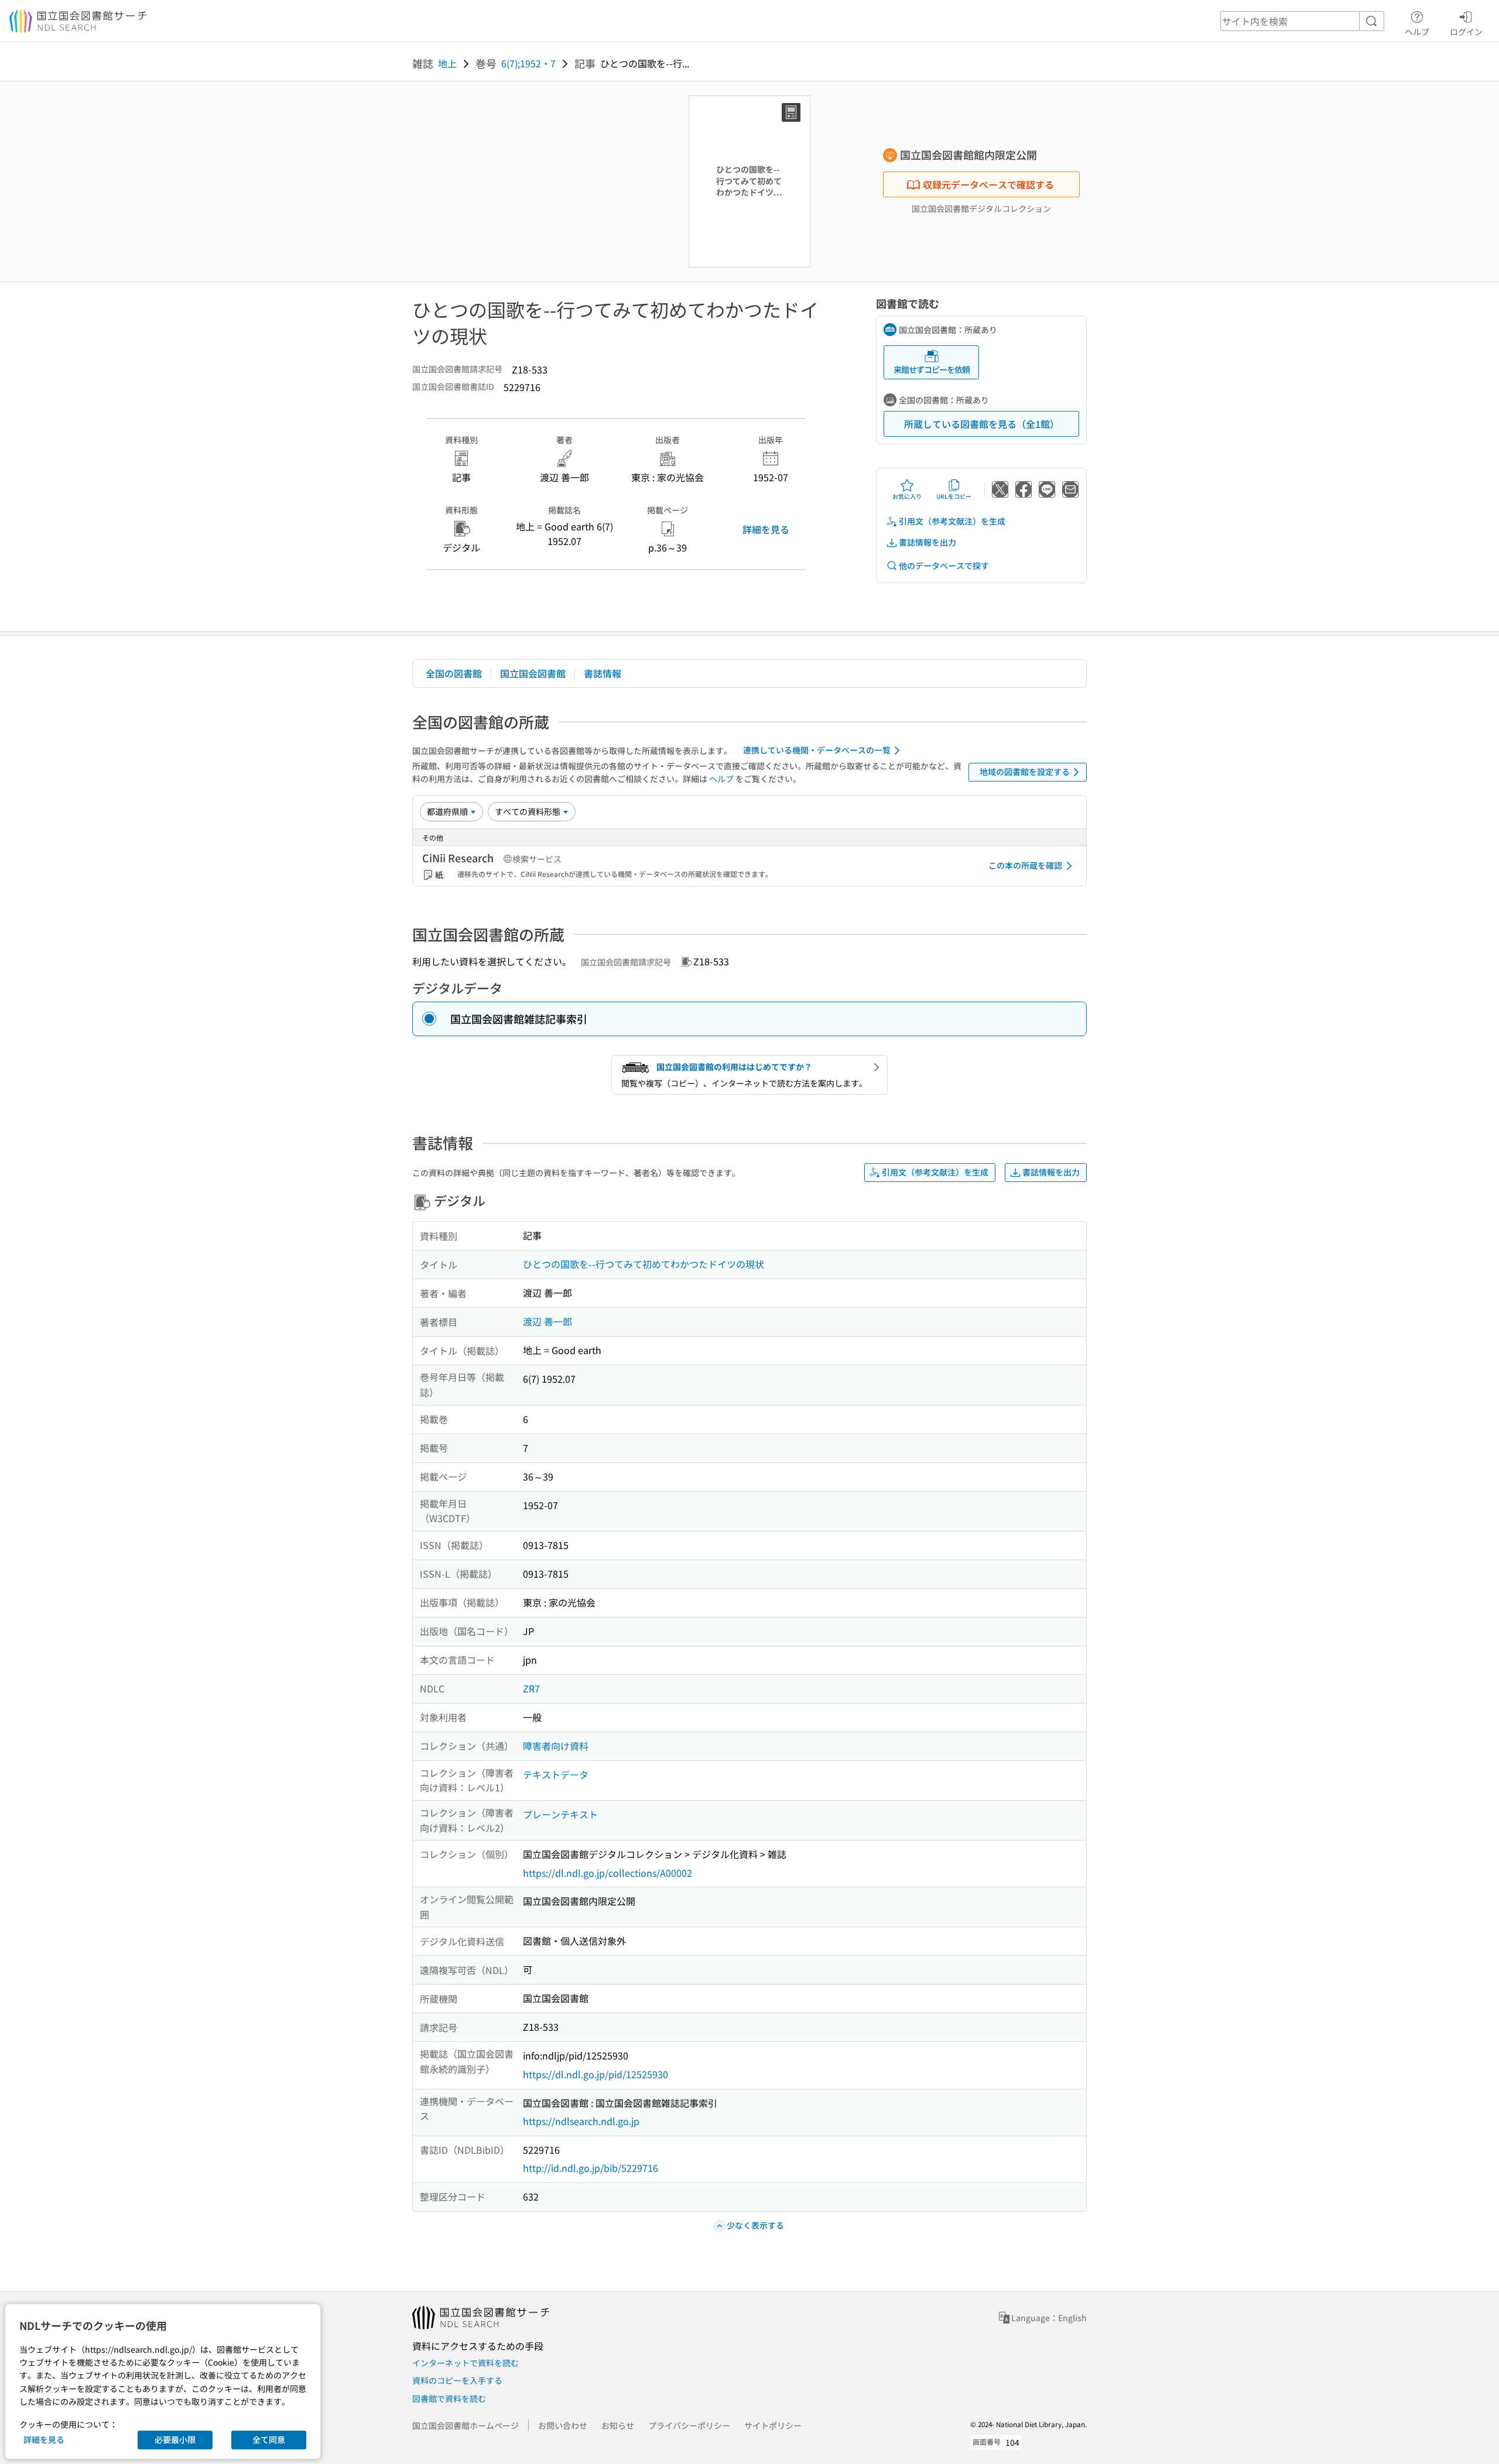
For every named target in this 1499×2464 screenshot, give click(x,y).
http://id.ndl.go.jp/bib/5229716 (591, 2168)
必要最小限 (175, 2439)
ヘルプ (1417, 31)
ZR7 (531, 1688)
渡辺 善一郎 (547, 1321)
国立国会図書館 (533, 673)
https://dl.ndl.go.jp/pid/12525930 (596, 2074)
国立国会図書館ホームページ (466, 2425)
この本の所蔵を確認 (1025, 865)
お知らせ (618, 2425)
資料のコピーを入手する (457, 2380)
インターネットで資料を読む (466, 2363)
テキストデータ (556, 1774)
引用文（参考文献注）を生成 (952, 521)
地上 (447, 63)
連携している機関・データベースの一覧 (817, 750)
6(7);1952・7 (528, 63)
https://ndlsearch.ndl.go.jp (581, 2121)
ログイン (1466, 31)
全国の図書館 (454, 673)
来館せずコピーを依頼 (932, 369)
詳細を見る (766, 529)
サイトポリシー (773, 2425)
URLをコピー (954, 496)
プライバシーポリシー (689, 2425)
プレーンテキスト (560, 1814)
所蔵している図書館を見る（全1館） (982, 424)
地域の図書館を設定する (1025, 772)
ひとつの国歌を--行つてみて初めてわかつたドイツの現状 (644, 1264)
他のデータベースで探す (944, 566)
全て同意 (269, 2439)
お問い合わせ (563, 2425)
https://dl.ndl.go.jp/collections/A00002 (608, 1873)
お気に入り (907, 496)
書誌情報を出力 (928, 542)
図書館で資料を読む (449, 2398)
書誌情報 (603, 673)
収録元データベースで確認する (988, 184)
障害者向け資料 (556, 1746)
